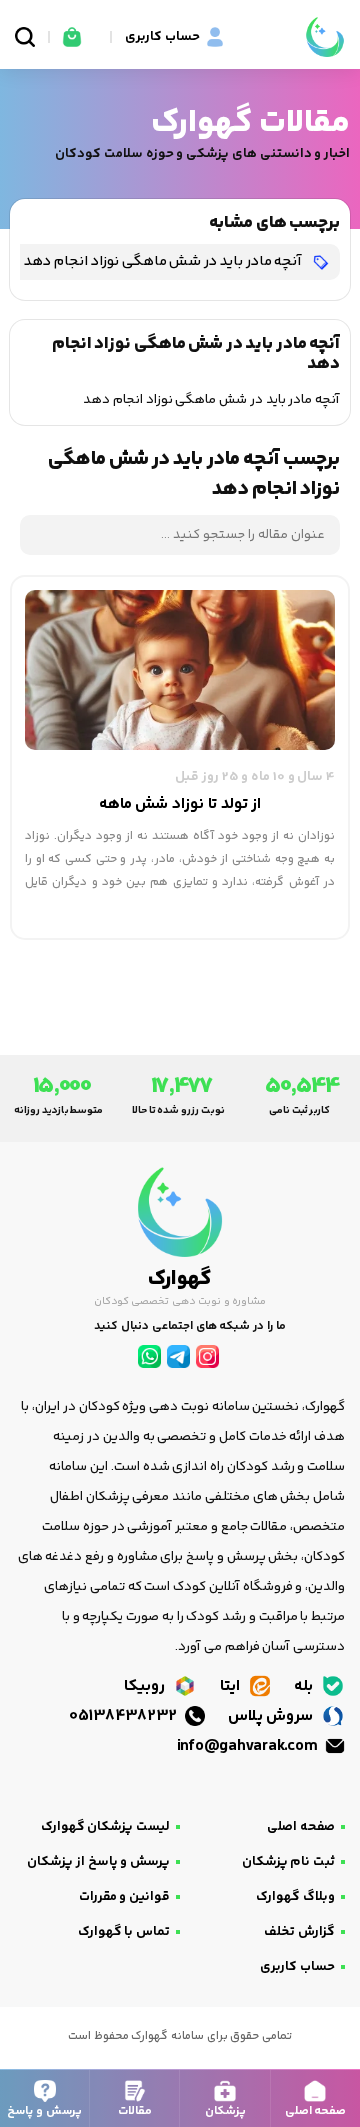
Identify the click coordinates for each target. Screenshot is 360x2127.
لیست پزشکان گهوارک (105, 1827)
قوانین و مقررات (124, 1897)
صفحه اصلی (301, 1827)
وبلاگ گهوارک (295, 1897)
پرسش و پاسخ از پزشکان (98, 1862)
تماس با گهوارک (124, 1932)
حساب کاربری (297, 1967)
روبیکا (146, 1686)
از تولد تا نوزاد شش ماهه (180, 804)
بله (305, 1686)
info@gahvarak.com (249, 1746)
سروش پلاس (272, 1716)
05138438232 (125, 1716)
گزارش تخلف (299, 1932)
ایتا (232, 1686)
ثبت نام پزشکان (288, 1862)
